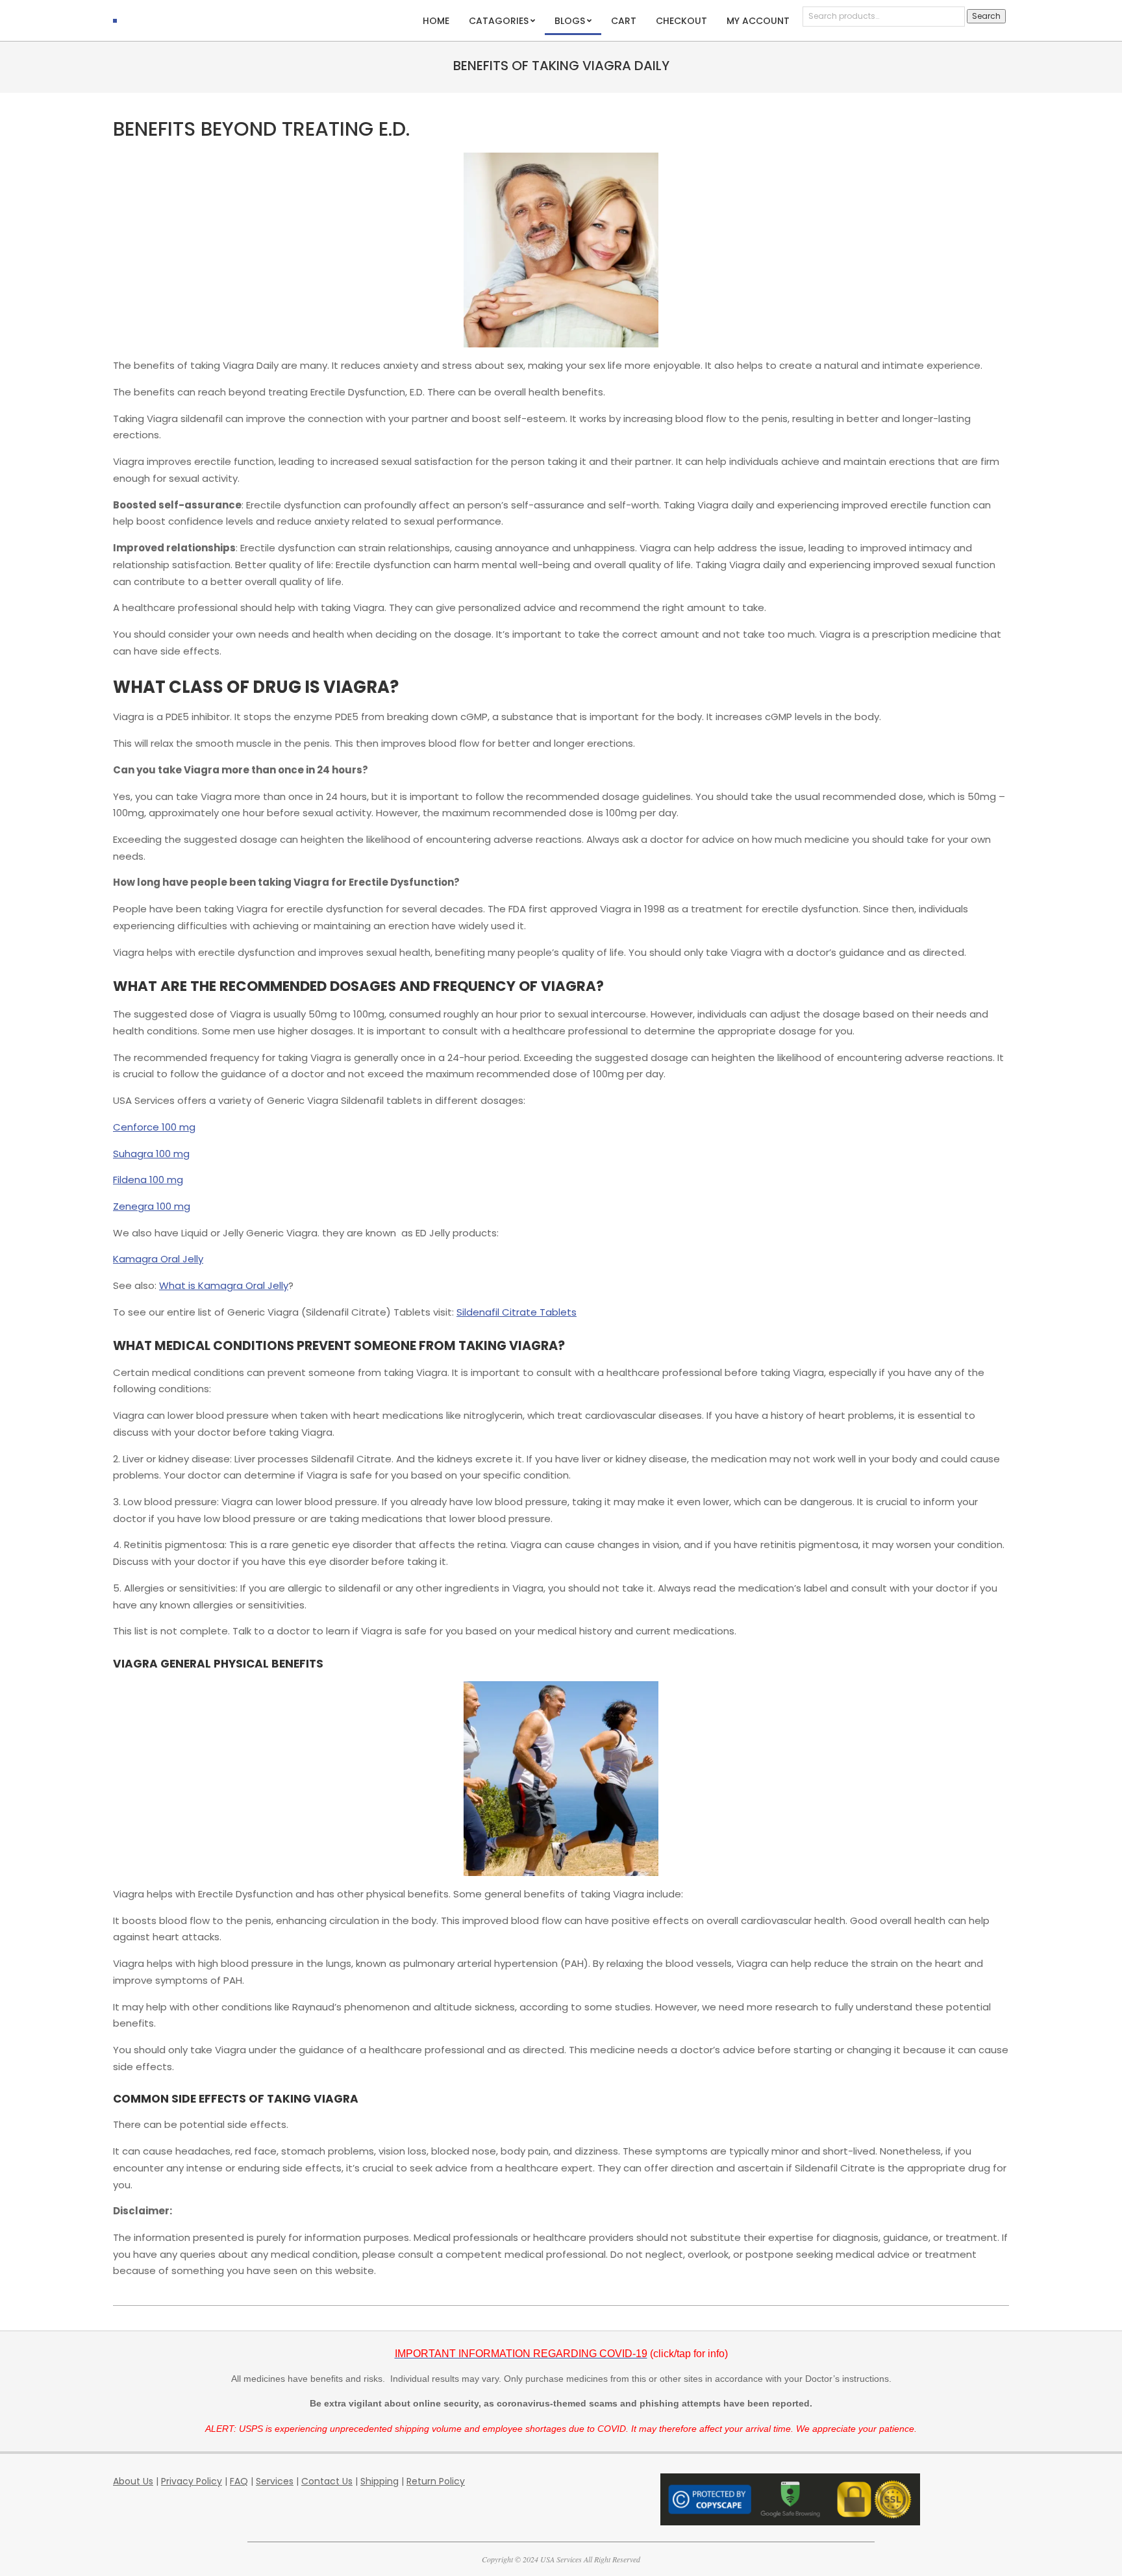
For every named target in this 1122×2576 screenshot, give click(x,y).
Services (275, 2481)
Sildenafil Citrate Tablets (517, 1312)
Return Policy (436, 2481)
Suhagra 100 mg (151, 1154)
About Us (133, 2481)
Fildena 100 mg (148, 1180)
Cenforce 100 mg (154, 1127)
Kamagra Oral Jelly (158, 1259)
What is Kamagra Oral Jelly (224, 1285)
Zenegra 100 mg (152, 1206)
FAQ (239, 2481)
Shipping (380, 2481)
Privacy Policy (192, 2481)
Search (986, 16)
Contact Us (327, 2481)
